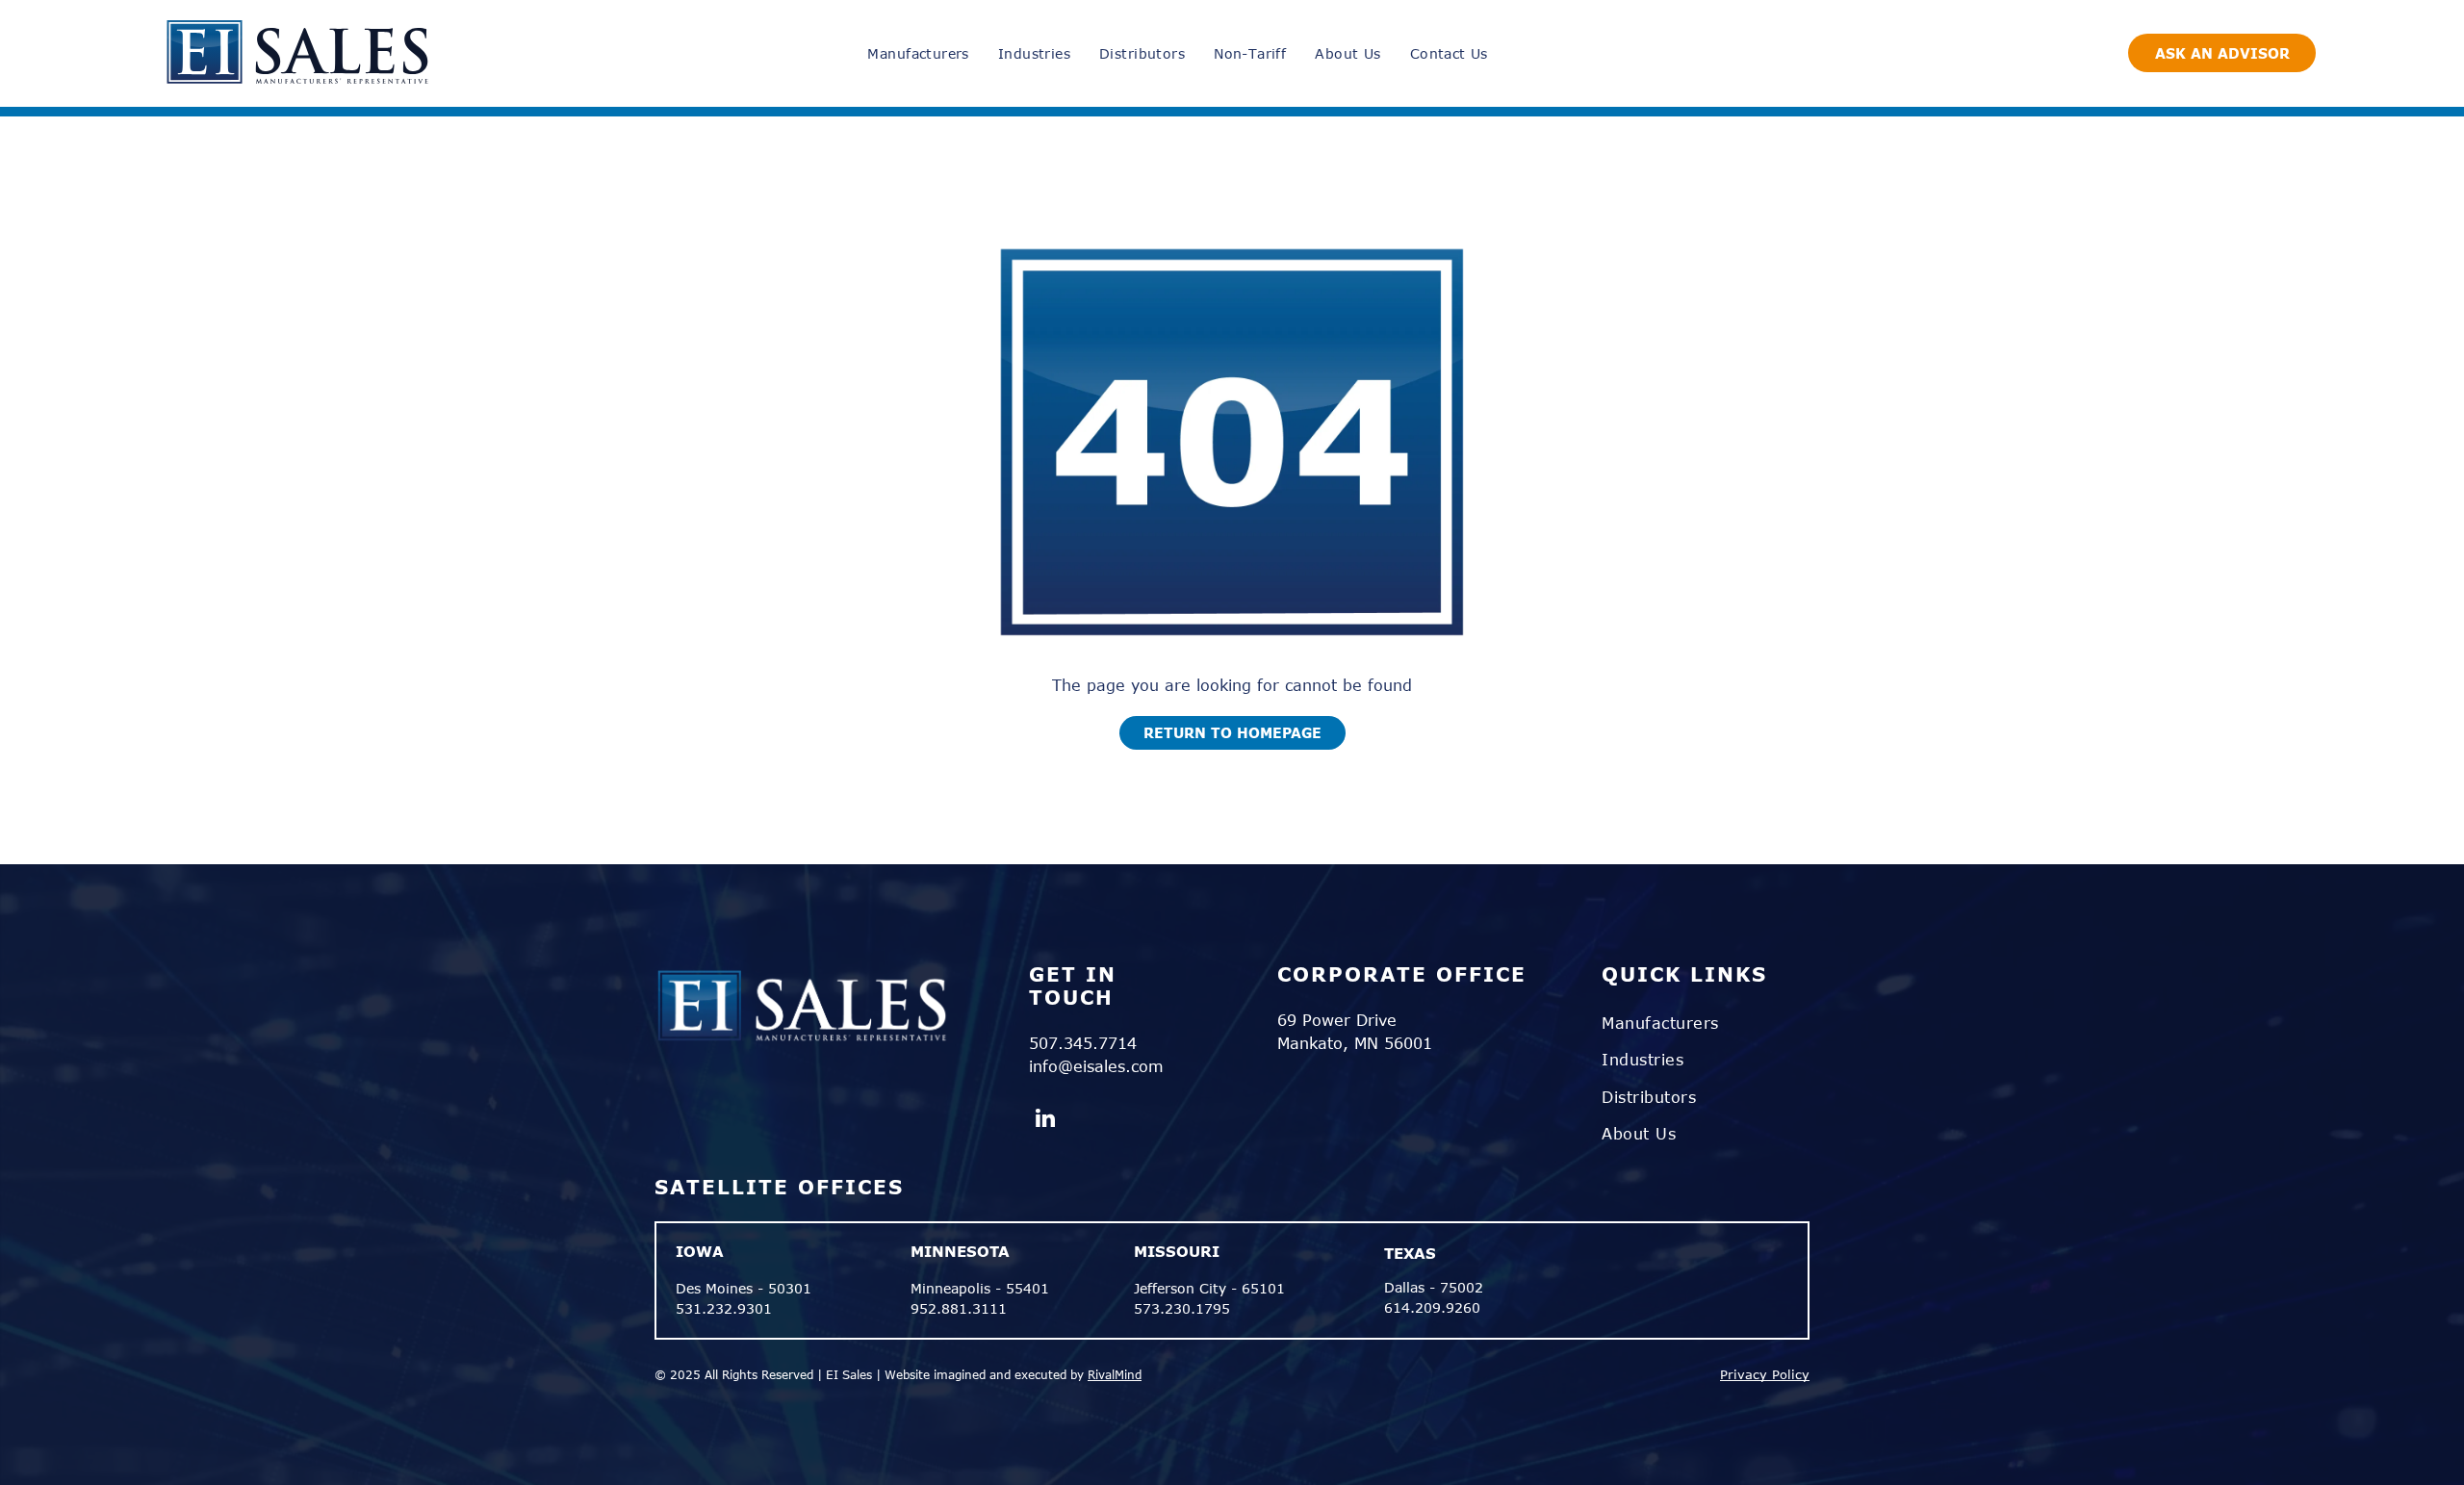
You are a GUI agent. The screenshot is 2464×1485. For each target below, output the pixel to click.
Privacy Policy (1765, 1374)
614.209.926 (1428, 1307)
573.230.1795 (1182, 1308)
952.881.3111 (959, 1308)
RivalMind (1115, 1374)
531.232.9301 (724, 1308)
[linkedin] (1046, 1120)
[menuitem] (918, 53)
